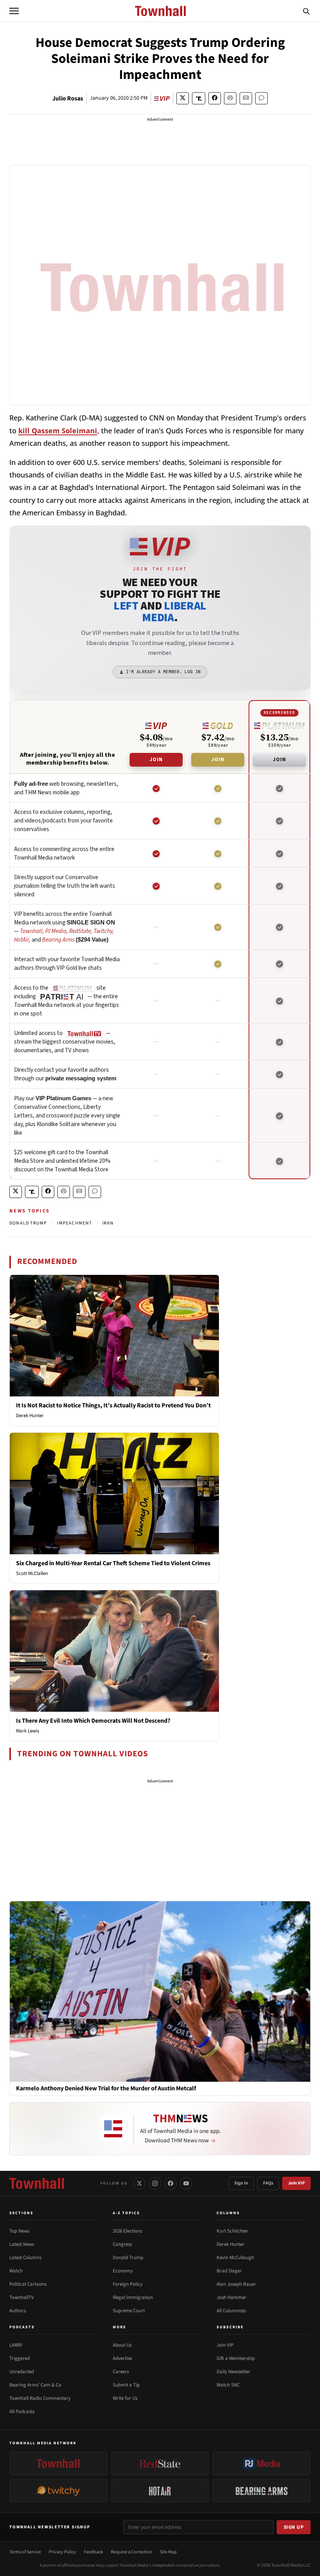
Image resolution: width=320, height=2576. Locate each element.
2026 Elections (127, 2231)
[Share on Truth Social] (199, 98)
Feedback (93, 2552)
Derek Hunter (30, 1416)
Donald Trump (128, 2258)
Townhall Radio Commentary (40, 2398)
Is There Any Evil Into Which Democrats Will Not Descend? (93, 1721)
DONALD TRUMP (28, 1223)
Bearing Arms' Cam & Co (35, 2385)
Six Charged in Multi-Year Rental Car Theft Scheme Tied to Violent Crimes (113, 1563)
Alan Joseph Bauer (236, 2284)
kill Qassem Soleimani (58, 431)
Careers (121, 2372)
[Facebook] (171, 2183)
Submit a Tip (126, 2385)
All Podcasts (22, 2412)
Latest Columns (25, 2258)
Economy (123, 2271)
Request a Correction (132, 2552)
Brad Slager (229, 2271)
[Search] (306, 11)
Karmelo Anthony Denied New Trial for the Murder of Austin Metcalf (106, 2089)
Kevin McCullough (235, 2258)
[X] (139, 2183)
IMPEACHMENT (74, 1223)
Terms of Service (25, 2552)
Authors (18, 2311)
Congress (122, 2244)
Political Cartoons (28, 2284)
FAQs (268, 2183)
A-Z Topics (126, 2213)
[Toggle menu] (14, 11)
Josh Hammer (231, 2297)
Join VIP (296, 2183)
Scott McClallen (32, 1573)
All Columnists (231, 2311)
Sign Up (294, 2527)
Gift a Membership (236, 2358)
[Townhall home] (37, 2183)
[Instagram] (155, 2183)
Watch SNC (228, 2385)
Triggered (20, 2358)
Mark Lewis (28, 1731)
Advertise (122, 2358)
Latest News (22, 2244)
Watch (16, 2271)
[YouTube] (186, 2183)
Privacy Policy (62, 2552)
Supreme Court (129, 2311)
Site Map (168, 2552)
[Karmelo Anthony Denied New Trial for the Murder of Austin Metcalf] (160, 1991)
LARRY (16, 2345)
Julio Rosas (68, 98)
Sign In (241, 2183)
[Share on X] (183, 98)
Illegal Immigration (133, 2297)
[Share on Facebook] (215, 98)
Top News (19, 2231)
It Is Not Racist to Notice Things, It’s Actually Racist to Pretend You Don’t (113, 1405)
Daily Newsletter (233, 2372)
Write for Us (125, 2398)
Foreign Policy (128, 2284)
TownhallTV (22, 2297)
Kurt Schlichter (232, 2231)
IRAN (108, 1223)
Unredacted (22, 2372)
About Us (122, 2345)
